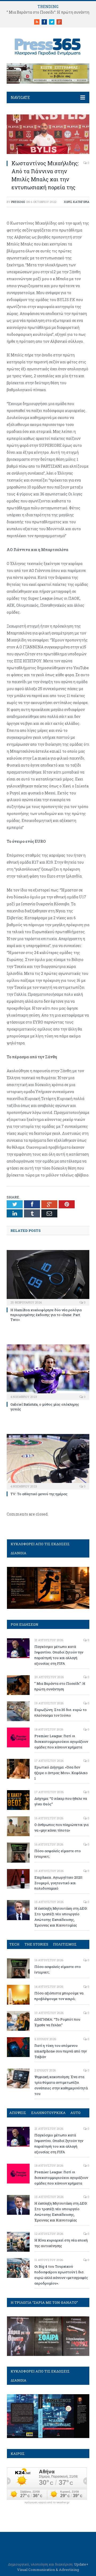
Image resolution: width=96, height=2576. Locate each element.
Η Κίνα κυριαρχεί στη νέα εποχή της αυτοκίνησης (61, 2243)
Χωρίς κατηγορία (77, 202)
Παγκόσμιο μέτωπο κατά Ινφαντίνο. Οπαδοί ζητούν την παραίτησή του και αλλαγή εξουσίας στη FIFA (59, 1655)
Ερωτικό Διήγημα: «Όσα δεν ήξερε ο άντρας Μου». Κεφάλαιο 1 (61, 1773)
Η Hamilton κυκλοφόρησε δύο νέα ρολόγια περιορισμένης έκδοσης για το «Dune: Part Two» (46, 1315)
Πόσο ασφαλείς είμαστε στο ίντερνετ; (58, 1854)
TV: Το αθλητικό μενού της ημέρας (39, 1494)
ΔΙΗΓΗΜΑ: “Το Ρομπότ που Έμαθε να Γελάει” (57, 2022)
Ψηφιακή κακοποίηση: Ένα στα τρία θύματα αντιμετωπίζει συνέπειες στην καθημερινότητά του (61, 2085)
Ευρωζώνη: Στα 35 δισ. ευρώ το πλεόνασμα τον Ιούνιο (61, 1712)
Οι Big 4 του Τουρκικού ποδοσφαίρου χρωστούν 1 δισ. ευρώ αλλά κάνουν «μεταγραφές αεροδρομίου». (61, 2275)
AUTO (75, 2113)
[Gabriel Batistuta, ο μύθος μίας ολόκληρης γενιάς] (48, 1372)
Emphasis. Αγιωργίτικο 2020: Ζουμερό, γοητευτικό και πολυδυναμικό (59, 1883)
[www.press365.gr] (48, 46)
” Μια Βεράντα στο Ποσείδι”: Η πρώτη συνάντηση (60, 1686)
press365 (18, 202)
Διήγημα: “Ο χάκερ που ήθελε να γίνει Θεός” (61, 1801)
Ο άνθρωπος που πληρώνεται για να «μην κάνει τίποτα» (61, 1827)
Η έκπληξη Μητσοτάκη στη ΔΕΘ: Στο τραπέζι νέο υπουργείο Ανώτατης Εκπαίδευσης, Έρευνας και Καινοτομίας (61, 1917)
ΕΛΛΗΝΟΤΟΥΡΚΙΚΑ (48, 2113)
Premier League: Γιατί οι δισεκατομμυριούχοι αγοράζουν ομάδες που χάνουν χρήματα (61, 1741)
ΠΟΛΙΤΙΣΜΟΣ (65, 1944)
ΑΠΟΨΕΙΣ (18, 2113)
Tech (14, 1944)
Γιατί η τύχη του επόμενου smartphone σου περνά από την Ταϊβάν (61, 2051)
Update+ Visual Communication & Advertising (53, 2567)
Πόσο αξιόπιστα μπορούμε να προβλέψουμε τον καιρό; (59, 1996)
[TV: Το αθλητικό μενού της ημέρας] (48, 1461)
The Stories (36, 1944)
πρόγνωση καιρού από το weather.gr (47, 2502)
